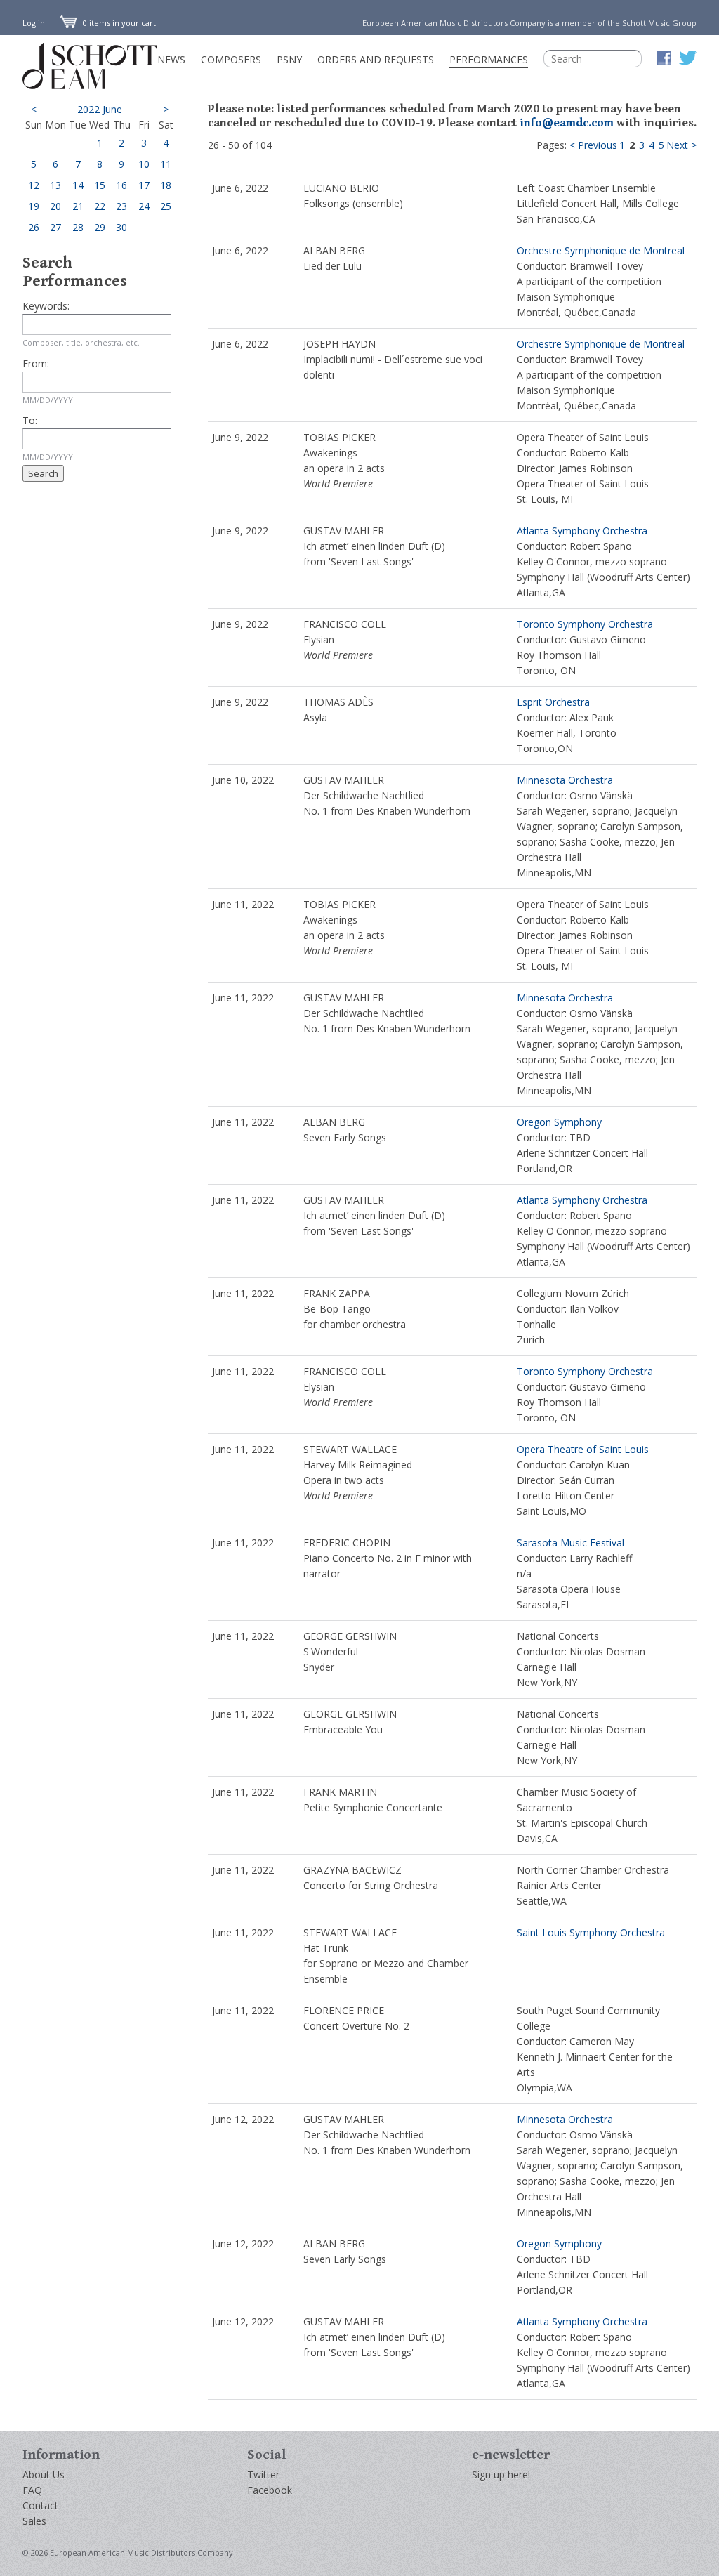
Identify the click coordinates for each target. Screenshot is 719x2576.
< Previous (593, 145)
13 (55, 185)
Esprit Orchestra (553, 702)
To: (30, 420)
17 (144, 185)
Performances (489, 59)
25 (166, 206)
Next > (681, 145)
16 (121, 185)
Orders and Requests (376, 59)
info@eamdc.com (567, 123)
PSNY (289, 59)
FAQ (32, 2490)
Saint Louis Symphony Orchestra (591, 1932)
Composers (231, 59)
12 (34, 185)
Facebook (270, 2490)
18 (166, 185)
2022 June (100, 109)
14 (78, 185)
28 (78, 227)
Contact (40, 2505)
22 (100, 206)
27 (55, 227)
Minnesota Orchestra (565, 780)
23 (121, 206)
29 (100, 227)
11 (166, 164)
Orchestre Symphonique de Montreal (601, 250)
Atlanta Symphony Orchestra (582, 531)
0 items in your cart (118, 23)
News (171, 59)
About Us (44, 2475)
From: (36, 363)
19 (34, 206)
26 (34, 227)
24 (144, 206)
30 (121, 227)
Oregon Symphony (559, 1122)
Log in (34, 23)
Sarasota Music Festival (570, 1543)
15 (100, 185)
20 (55, 206)
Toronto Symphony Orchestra (585, 624)
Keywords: (46, 306)
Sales (34, 2521)
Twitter (263, 2475)
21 (78, 206)
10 (144, 164)
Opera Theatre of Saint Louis (583, 1449)
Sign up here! (501, 2475)
